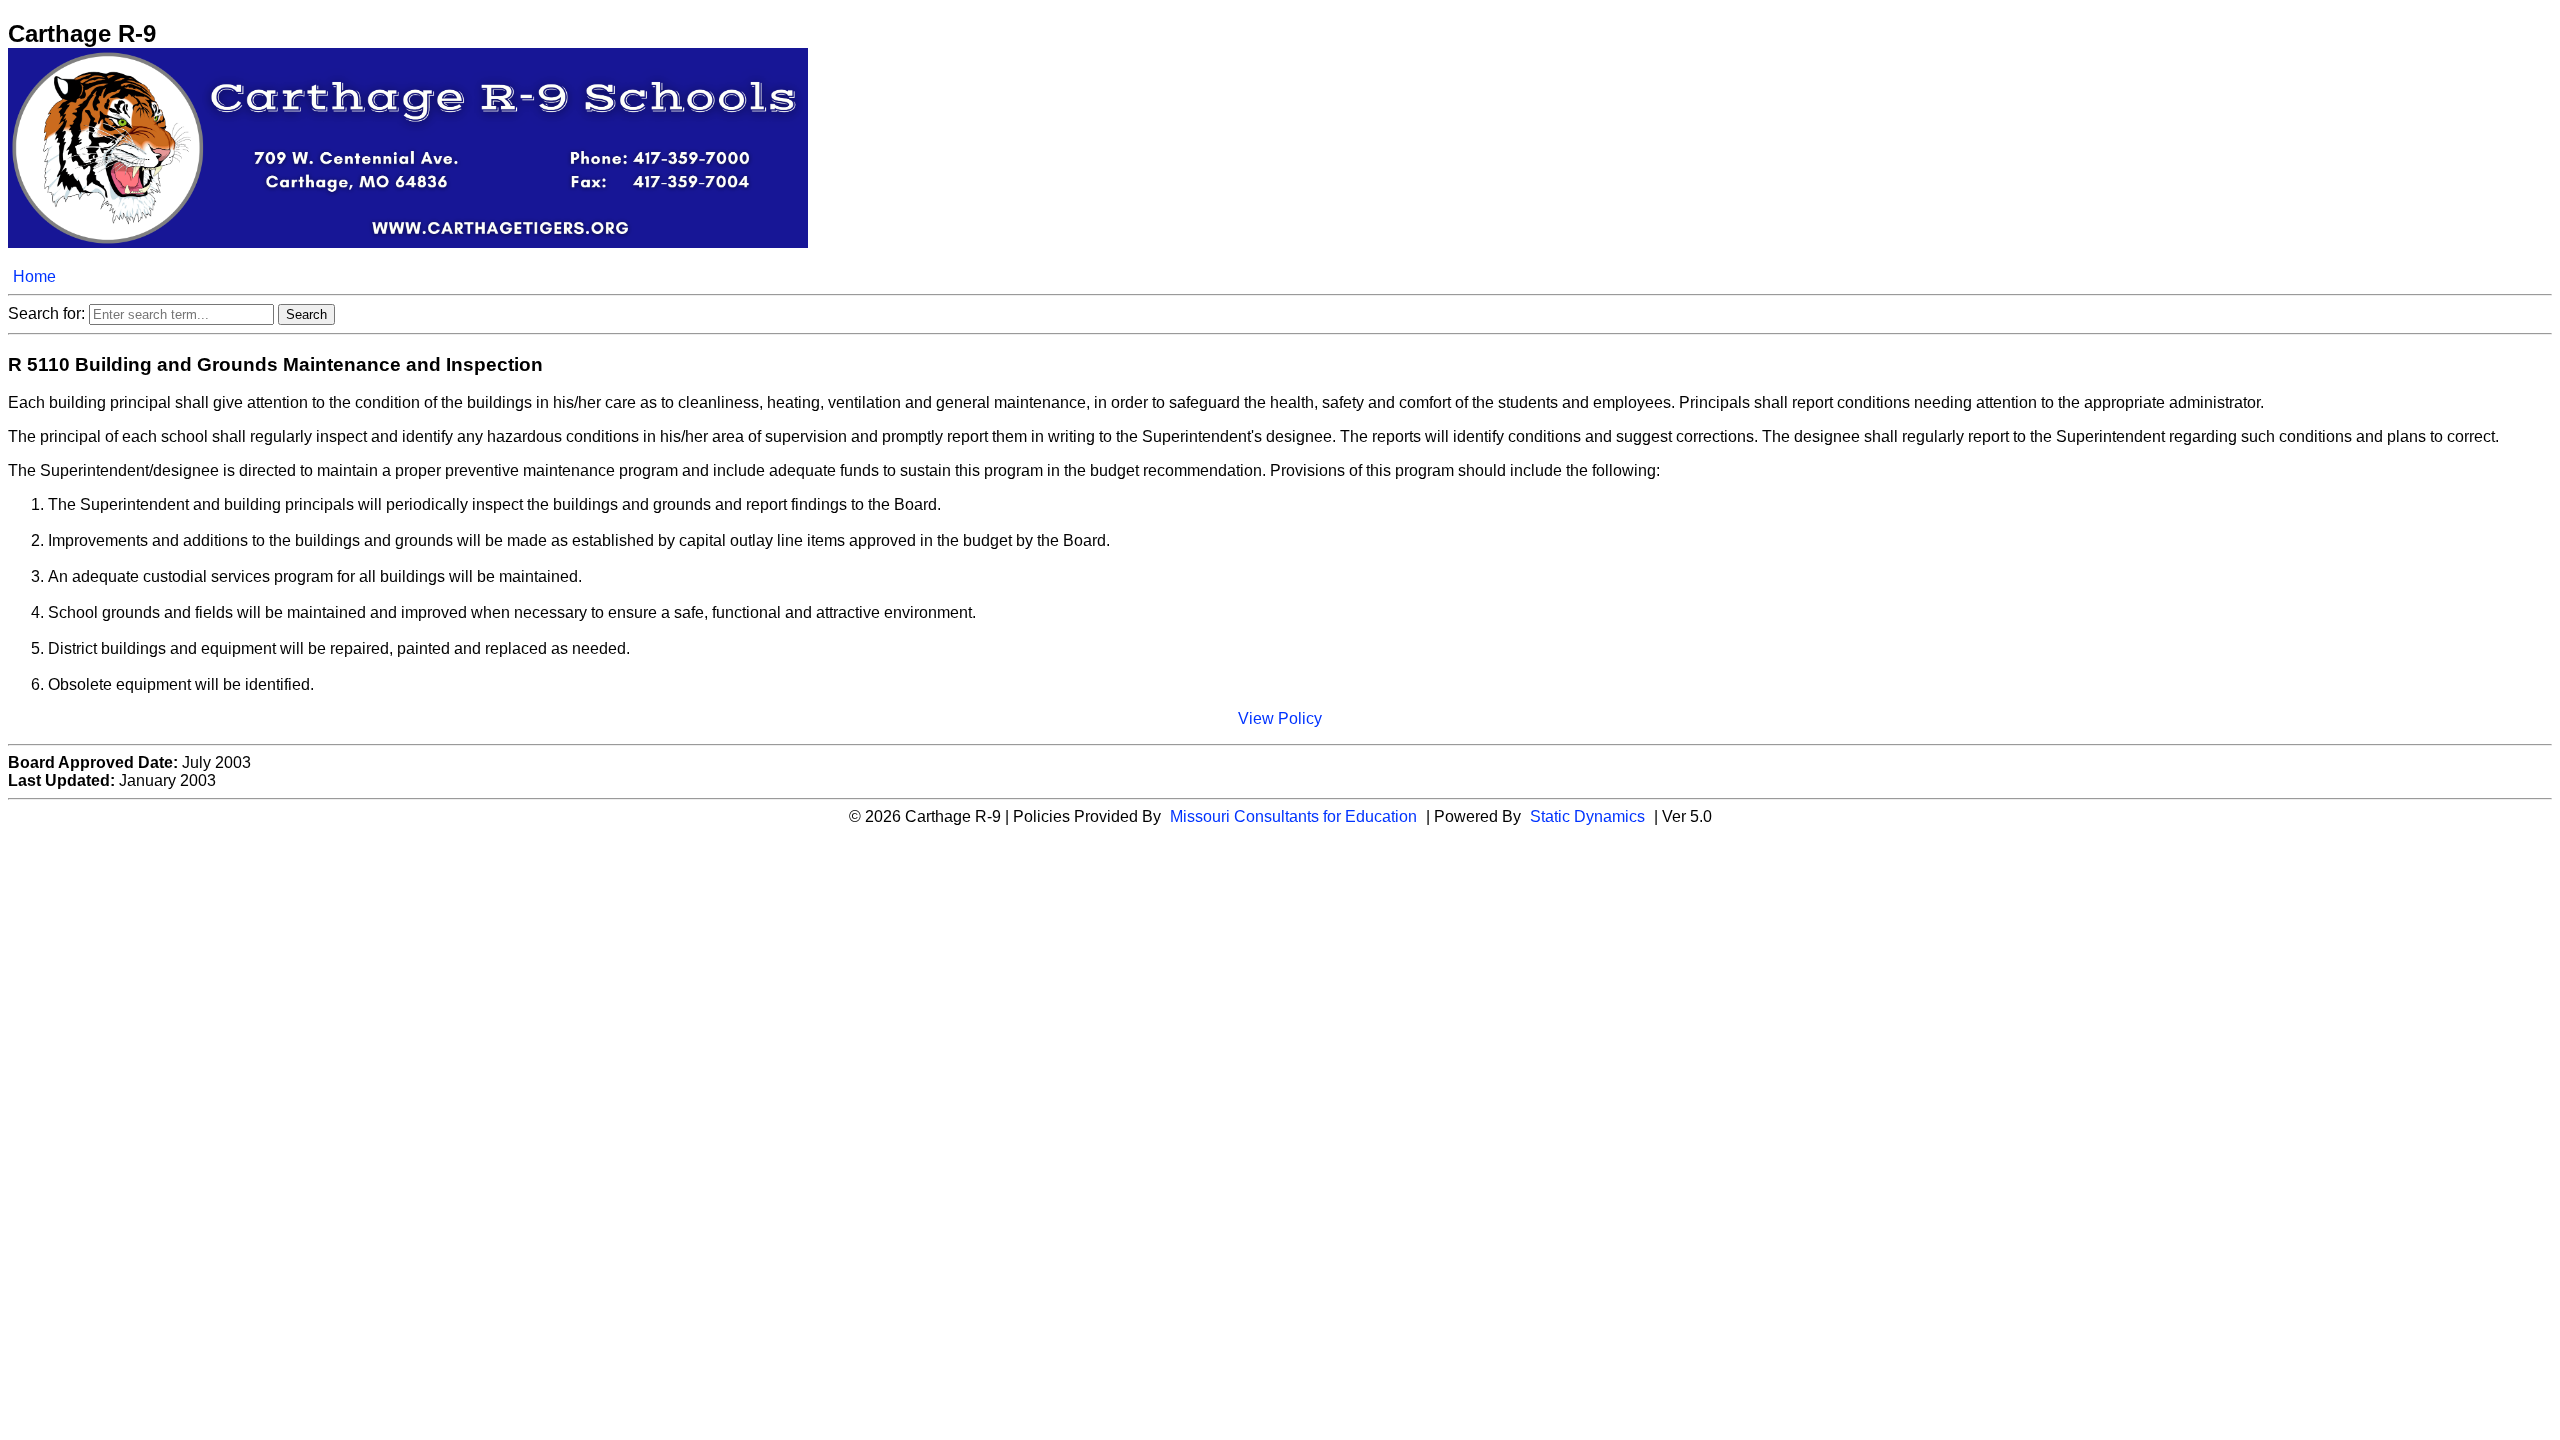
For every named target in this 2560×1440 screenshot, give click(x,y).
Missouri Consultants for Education (1293, 816)
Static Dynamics (1587, 816)
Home (34, 276)
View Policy (1280, 718)
